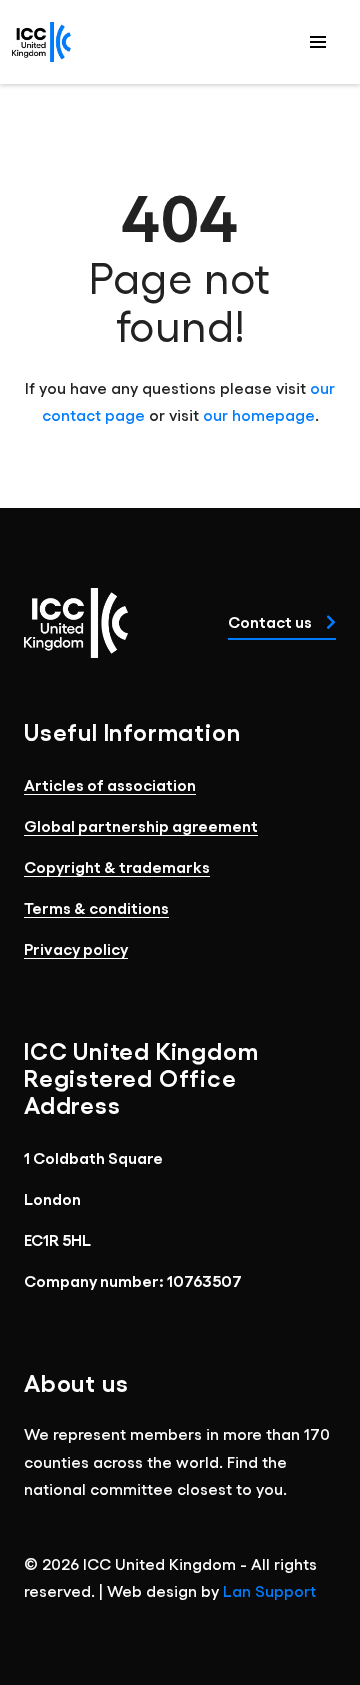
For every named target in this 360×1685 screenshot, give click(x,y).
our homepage (259, 414)
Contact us (271, 621)
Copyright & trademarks (117, 866)
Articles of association (110, 784)
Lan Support (269, 1590)
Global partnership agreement (141, 825)
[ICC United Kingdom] (41, 42)
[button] (318, 42)
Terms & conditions (96, 907)
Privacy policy (76, 948)
